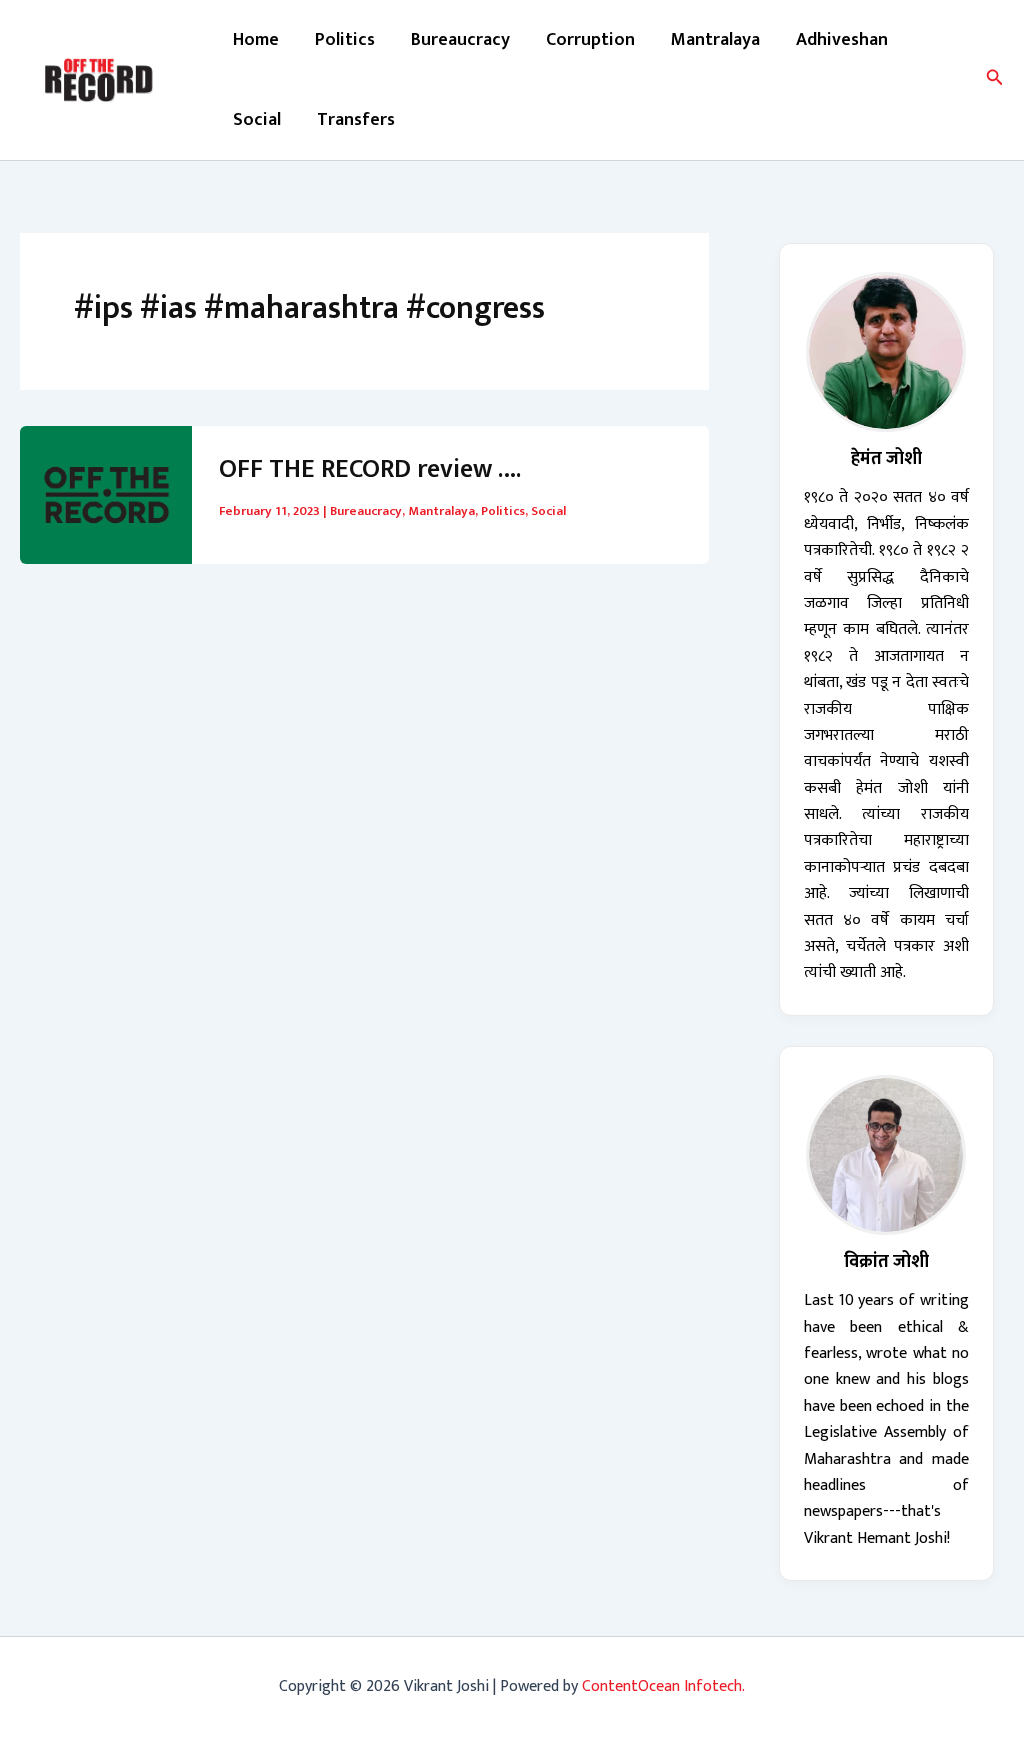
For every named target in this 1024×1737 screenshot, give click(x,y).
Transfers (356, 120)
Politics (345, 40)
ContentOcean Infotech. (663, 1686)
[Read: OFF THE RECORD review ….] (106, 494)
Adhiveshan (842, 40)
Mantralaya (715, 40)
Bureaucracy (460, 40)
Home (256, 40)
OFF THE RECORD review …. (370, 469)
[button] (995, 80)
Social (257, 120)
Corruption (590, 40)
